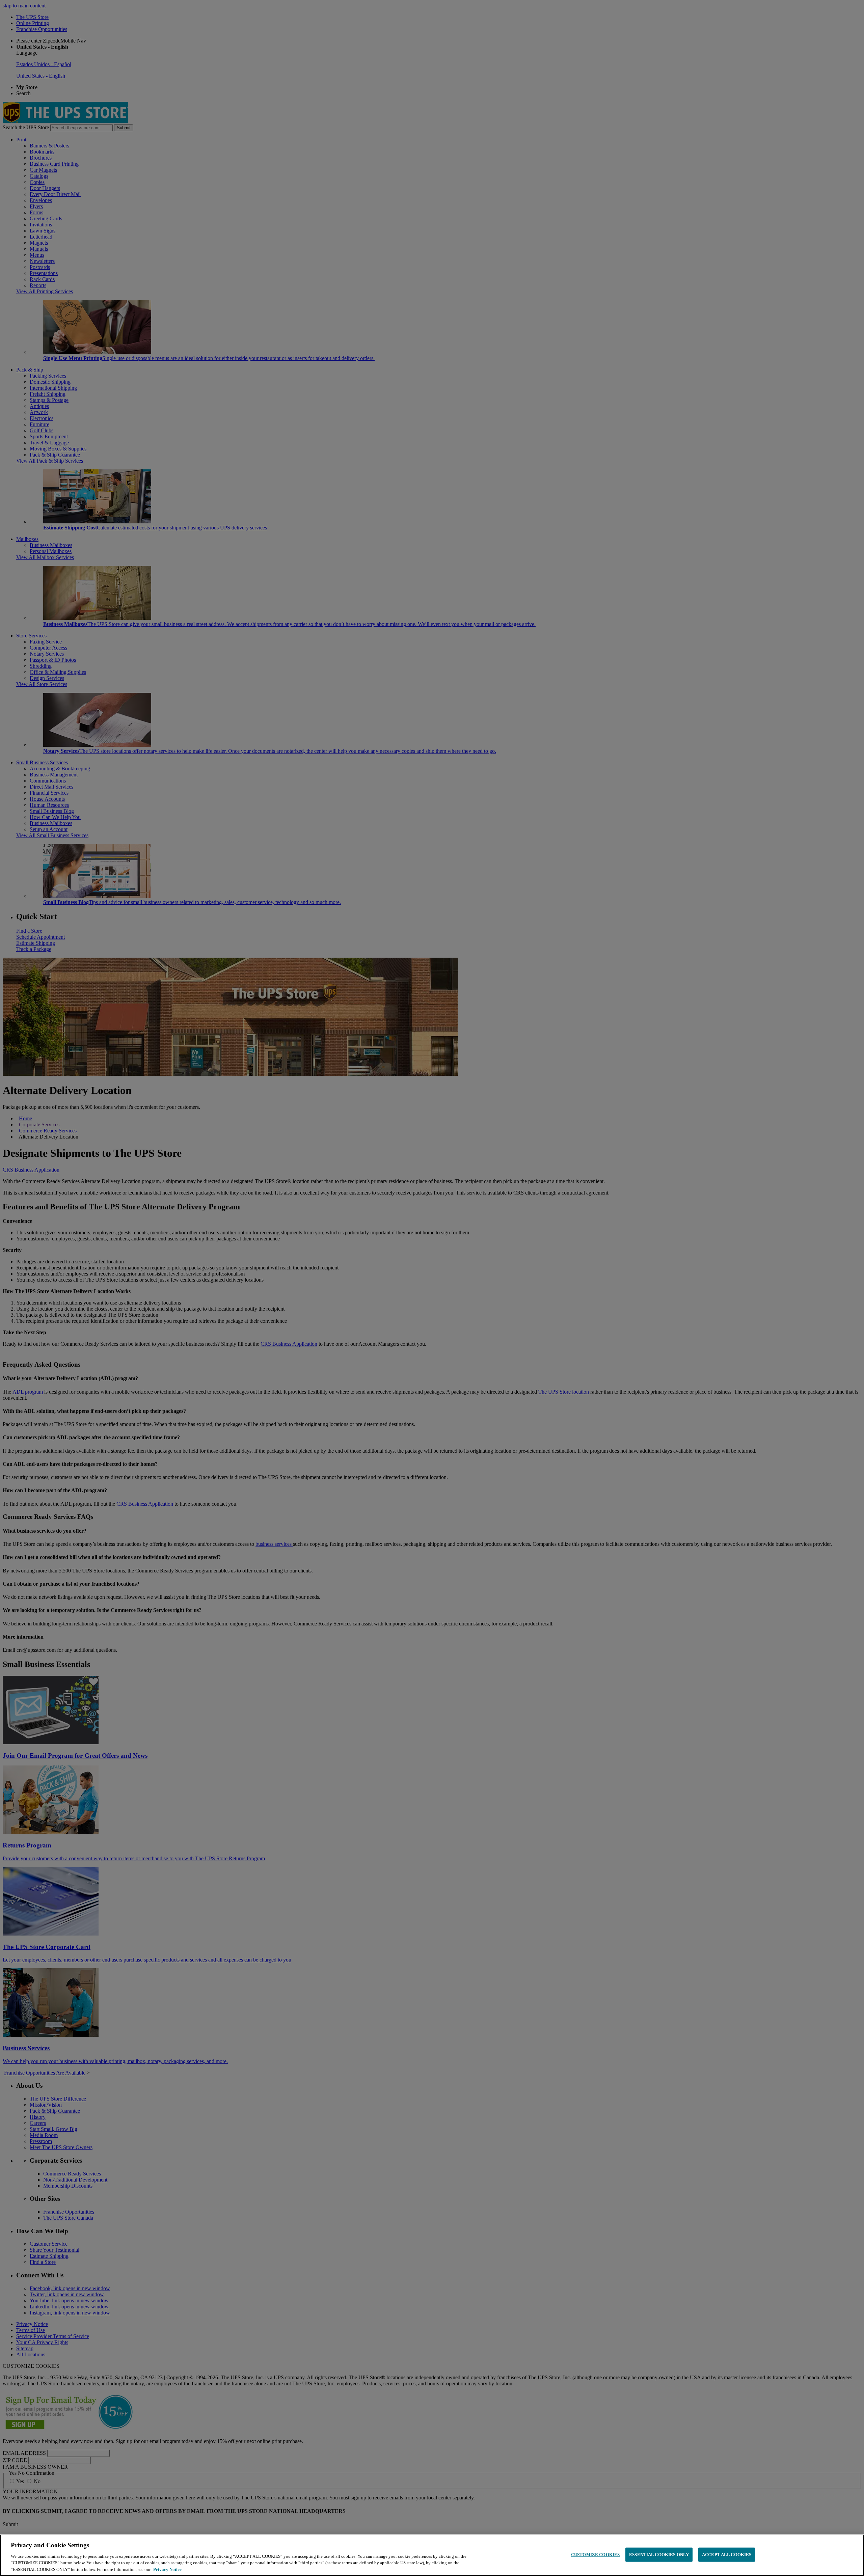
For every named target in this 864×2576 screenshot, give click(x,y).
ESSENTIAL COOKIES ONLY (659, 2555)
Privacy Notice (167, 2569)
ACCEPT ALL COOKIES (727, 2555)
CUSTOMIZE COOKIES (595, 2555)
